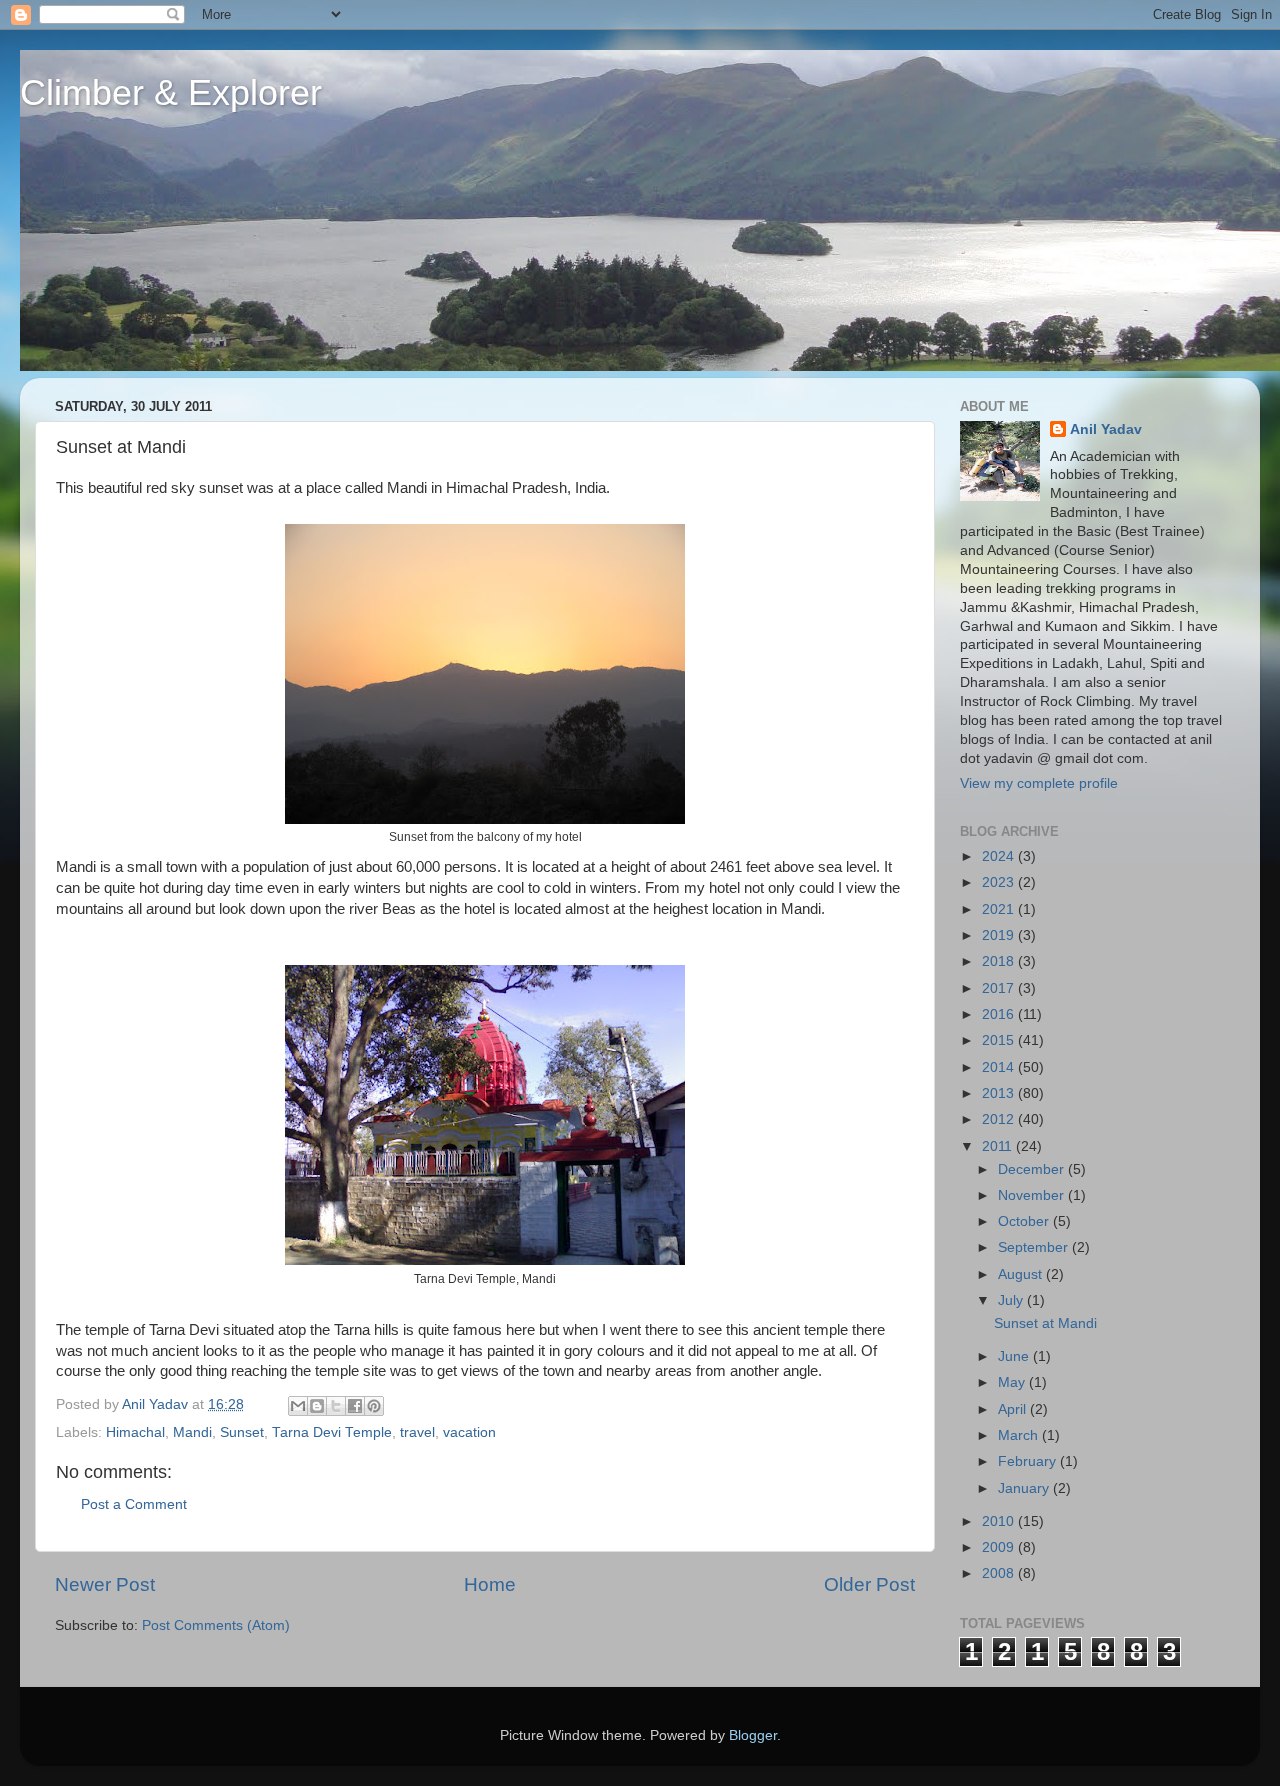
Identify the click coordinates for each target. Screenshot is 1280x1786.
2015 (1000, 1040)
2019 (1000, 935)
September (1035, 1247)
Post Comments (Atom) (216, 1625)
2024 (1000, 856)
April (1014, 1409)
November (1033, 1195)
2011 (999, 1146)
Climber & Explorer (171, 92)
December (1033, 1169)
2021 (1000, 909)
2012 (1000, 1119)
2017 (1000, 988)
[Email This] (298, 1406)
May (1013, 1382)
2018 (1000, 961)
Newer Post (105, 1584)
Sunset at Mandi (1045, 1323)
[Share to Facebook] (355, 1406)
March (1020, 1435)
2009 (1000, 1547)
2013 (1000, 1093)
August (1022, 1274)
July (1012, 1300)
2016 (1000, 1014)
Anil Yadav (1106, 429)
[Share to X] (336, 1406)
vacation (469, 1432)
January (1025, 1488)
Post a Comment (134, 1504)
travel (417, 1432)
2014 (1000, 1067)
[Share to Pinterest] (374, 1406)
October (1025, 1221)
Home (490, 1584)
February (1029, 1461)
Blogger (753, 1735)
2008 (1000, 1573)
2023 (1000, 882)
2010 (1000, 1521)
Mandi (192, 1432)
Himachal (135, 1432)
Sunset (242, 1432)
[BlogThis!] (317, 1406)
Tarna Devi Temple (332, 1432)
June (1015, 1356)
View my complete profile (1039, 783)
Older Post (869, 1584)
